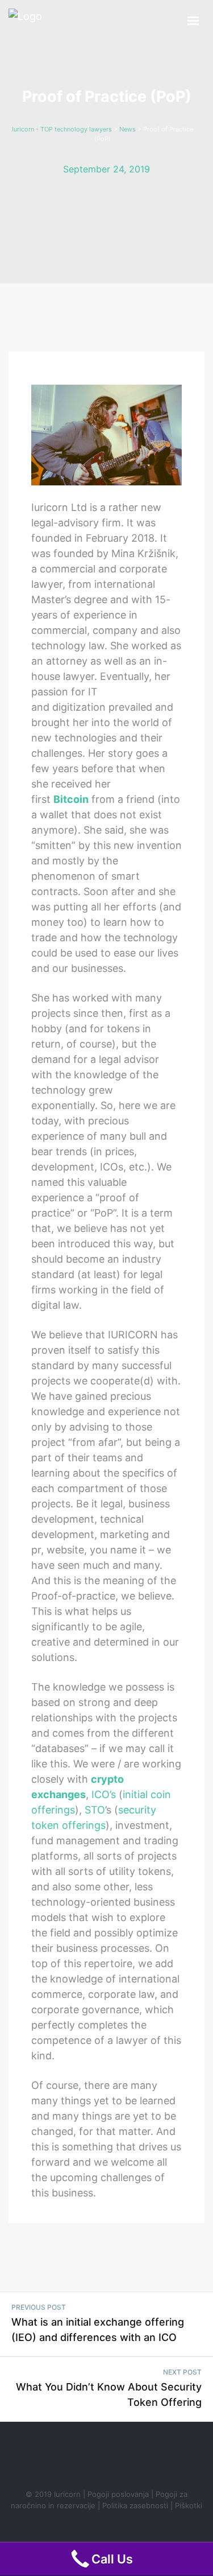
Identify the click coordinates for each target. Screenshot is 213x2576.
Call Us (112, 2559)
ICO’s (104, 1794)
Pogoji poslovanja (118, 2494)
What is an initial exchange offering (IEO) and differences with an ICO (98, 2330)
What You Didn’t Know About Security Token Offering (109, 2394)
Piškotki (189, 2505)
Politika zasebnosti (135, 2505)
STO (95, 1810)
